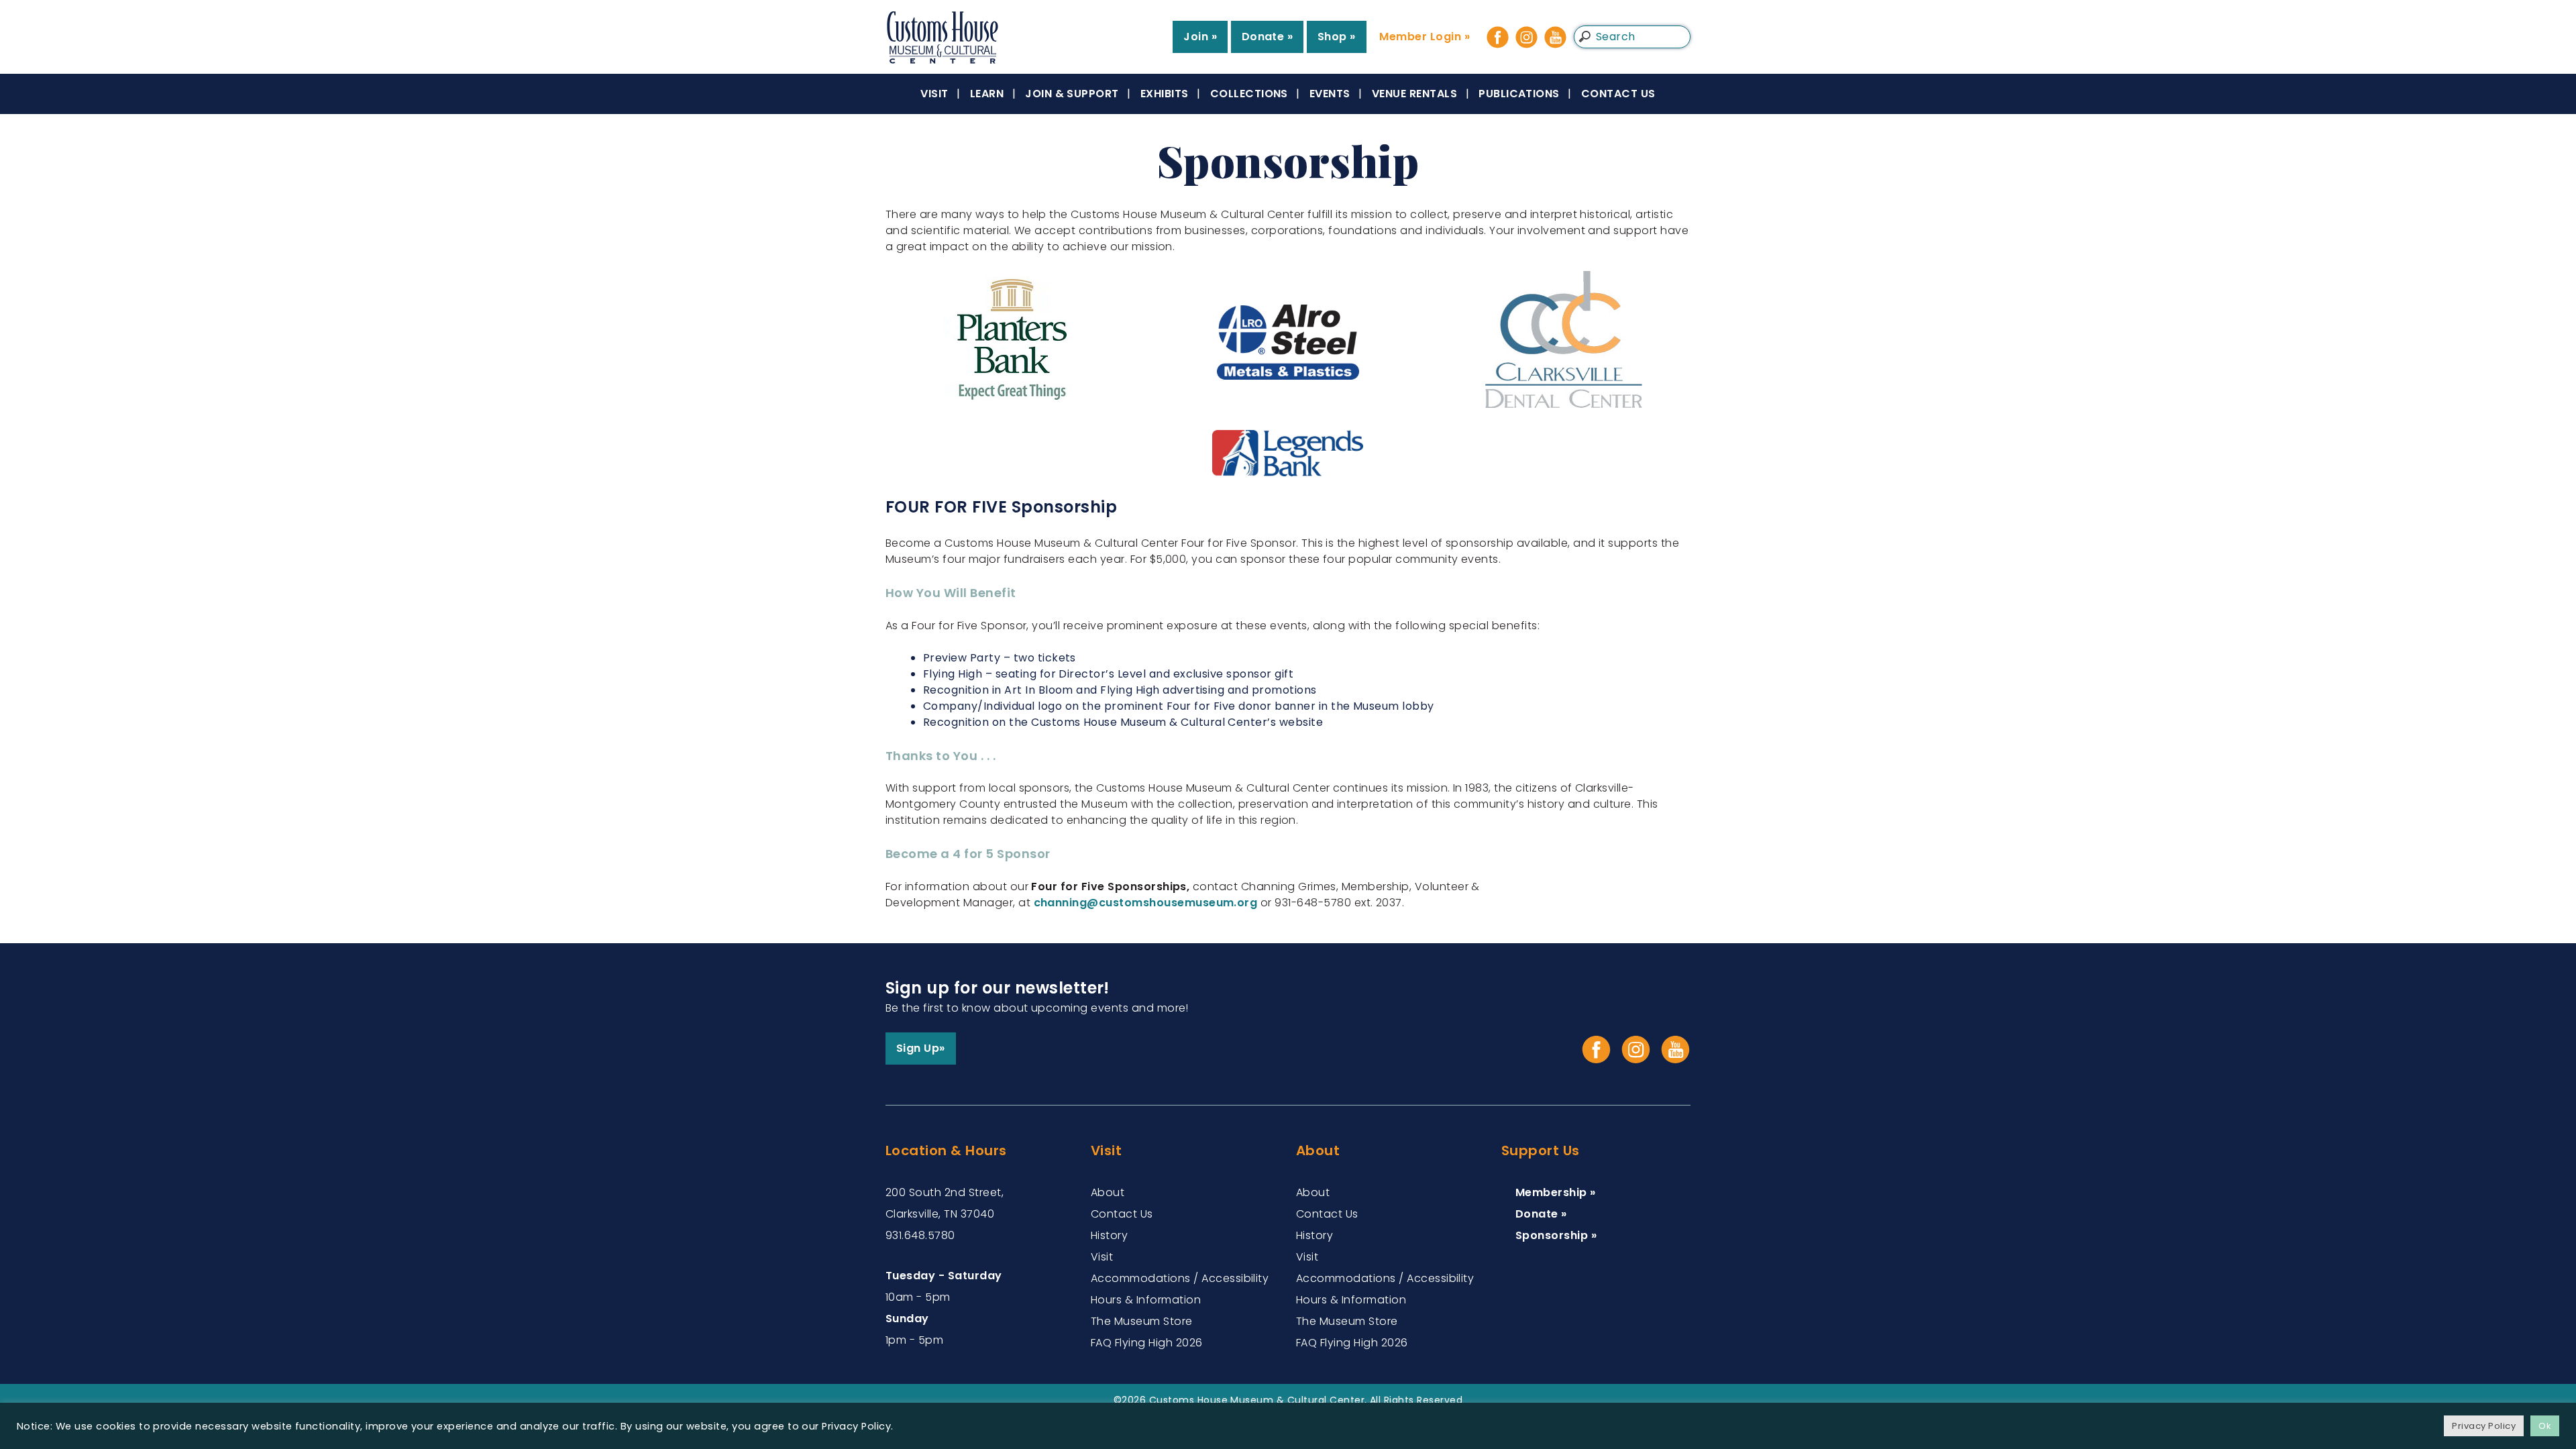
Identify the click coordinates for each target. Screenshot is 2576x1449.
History (1109, 1235)
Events (1330, 94)
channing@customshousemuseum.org (1146, 903)
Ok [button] (2545, 1426)
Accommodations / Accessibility (1180, 1278)
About (1108, 1192)
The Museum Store (1142, 1321)
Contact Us (1618, 94)
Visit (934, 94)
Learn (987, 94)
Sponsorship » (1556, 1235)
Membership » (1556, 1192)
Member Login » (1425, 37)
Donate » (1268, 37)
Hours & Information (1146, 1300)
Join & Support (1072, 94)
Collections (1249, 94)
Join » (1200, 37)
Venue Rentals (1414, 94)
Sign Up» (921, 1048)
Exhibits (1165, 94)
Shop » (1337, 37)
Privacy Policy (2484, 1426)
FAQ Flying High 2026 (1147, 1343)
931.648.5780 (920, 1235)
